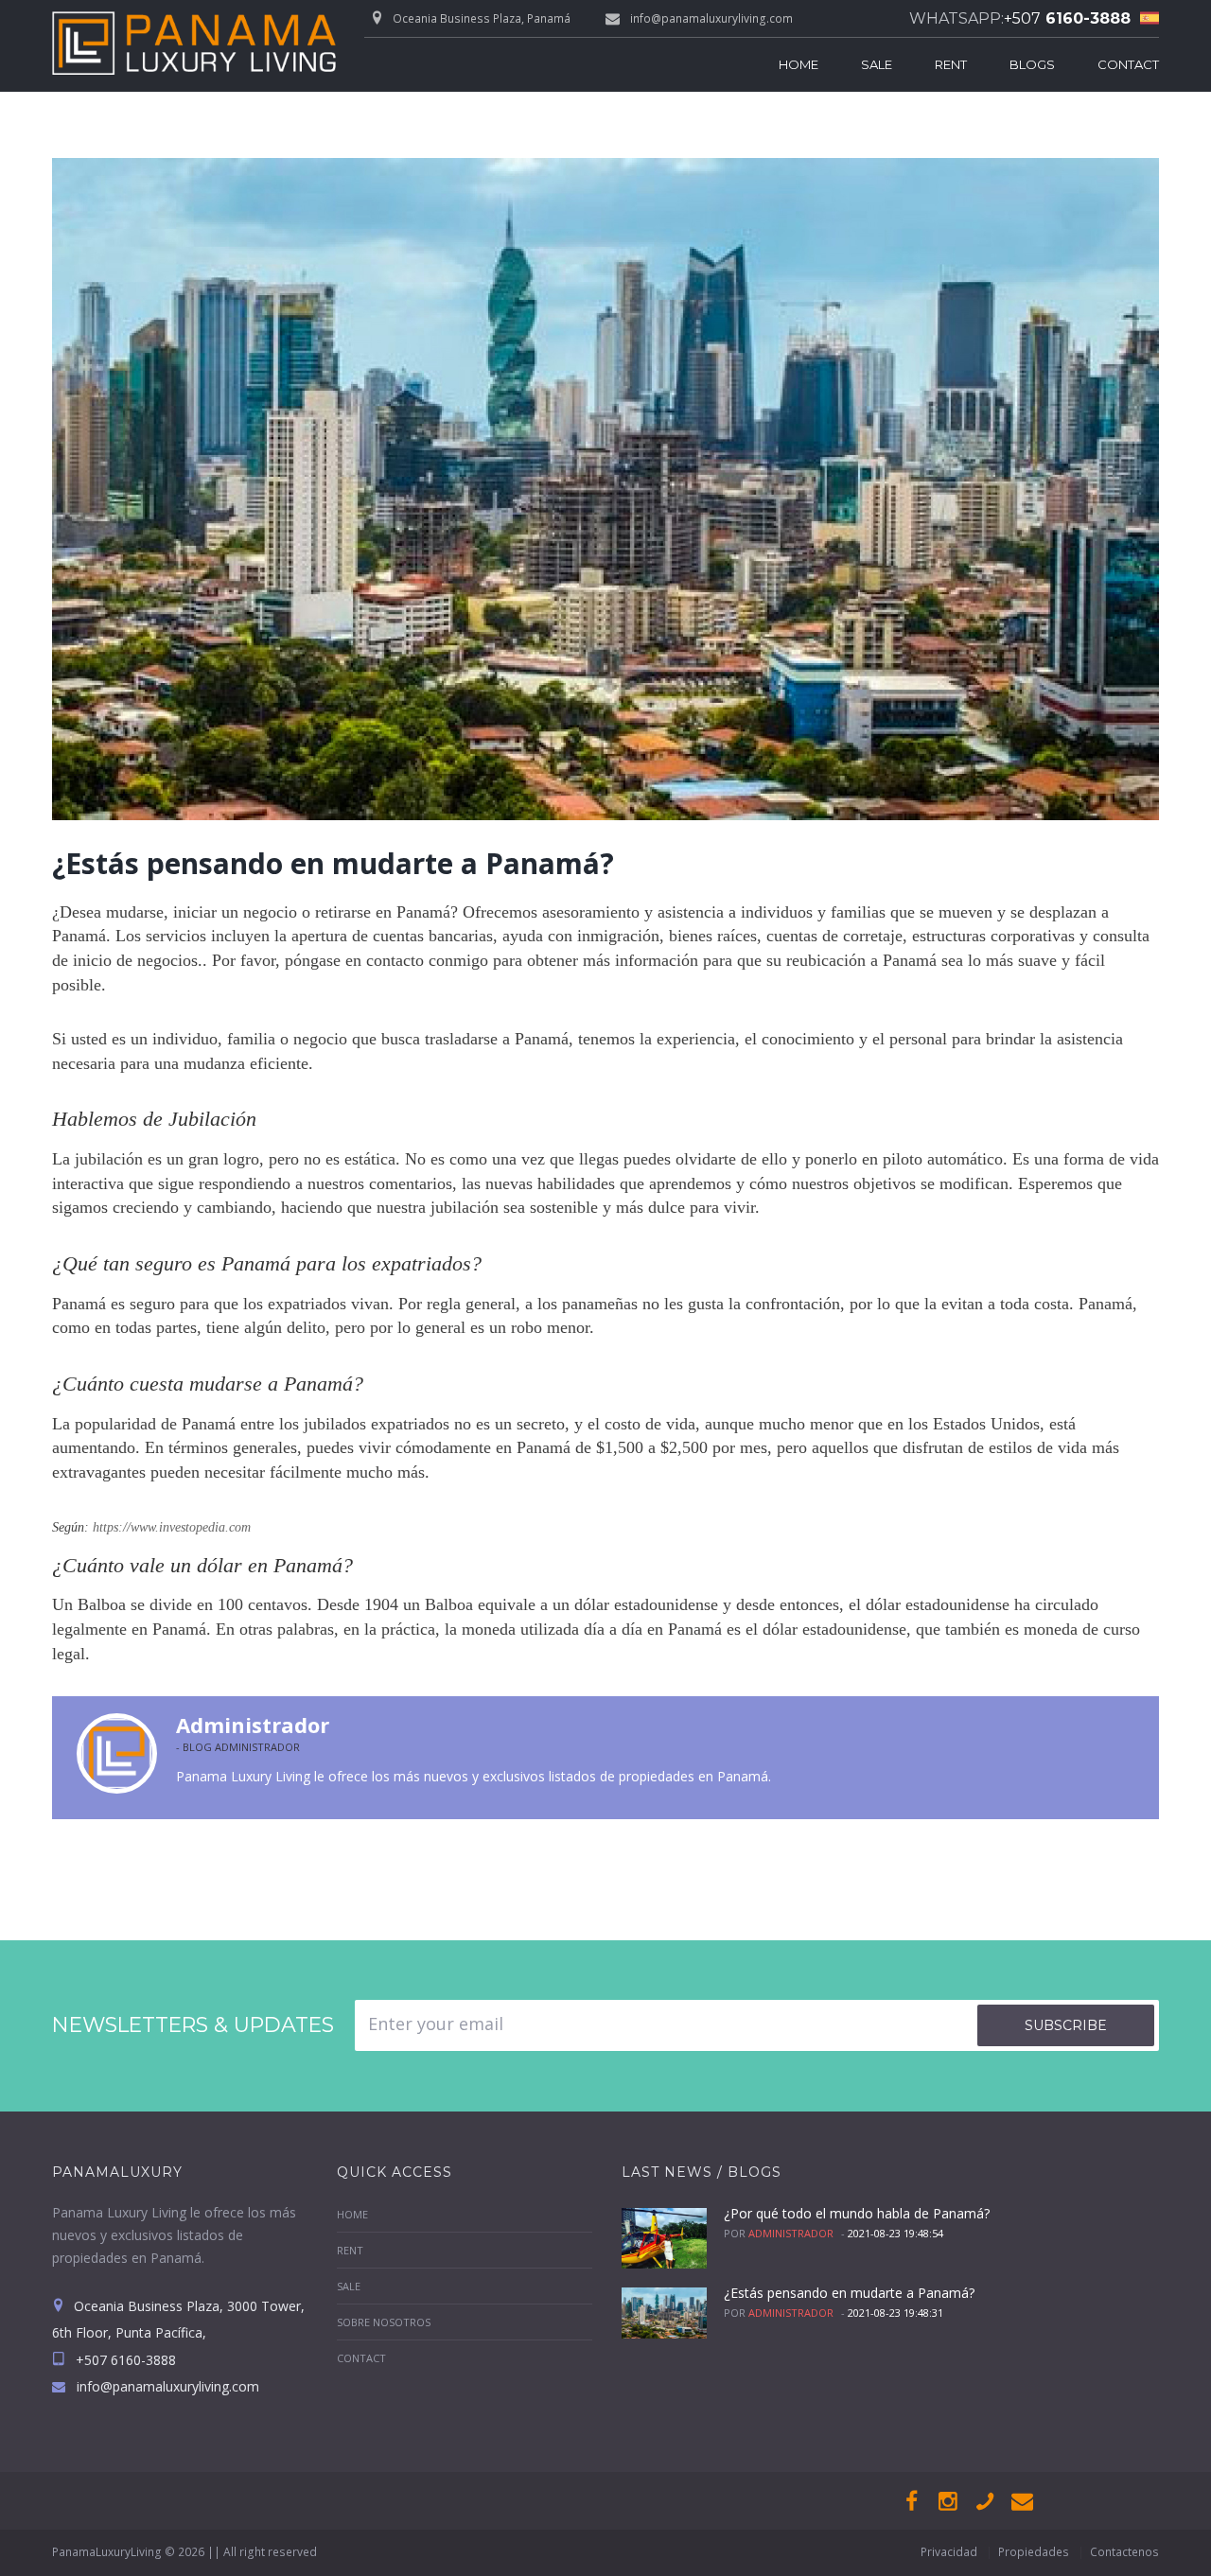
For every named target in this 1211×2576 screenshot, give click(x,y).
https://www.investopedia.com (172, 1527)
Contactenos (1124, 2552)
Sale (877, 64)
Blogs (1032, 64)
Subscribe (1066, 2025)
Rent (951, 64)
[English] (1145, 18)
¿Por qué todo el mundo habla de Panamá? (857, 2213)
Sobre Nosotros (384, 2322)
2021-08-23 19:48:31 (895, 2313)
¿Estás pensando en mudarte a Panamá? (849, 2293)
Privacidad (949, 2552)
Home (799, 64)
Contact (1128, 64)
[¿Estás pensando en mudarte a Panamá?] (605, 489)
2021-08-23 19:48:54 (895, 2233)
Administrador (253, 1725)
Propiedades (1034, 2552)
